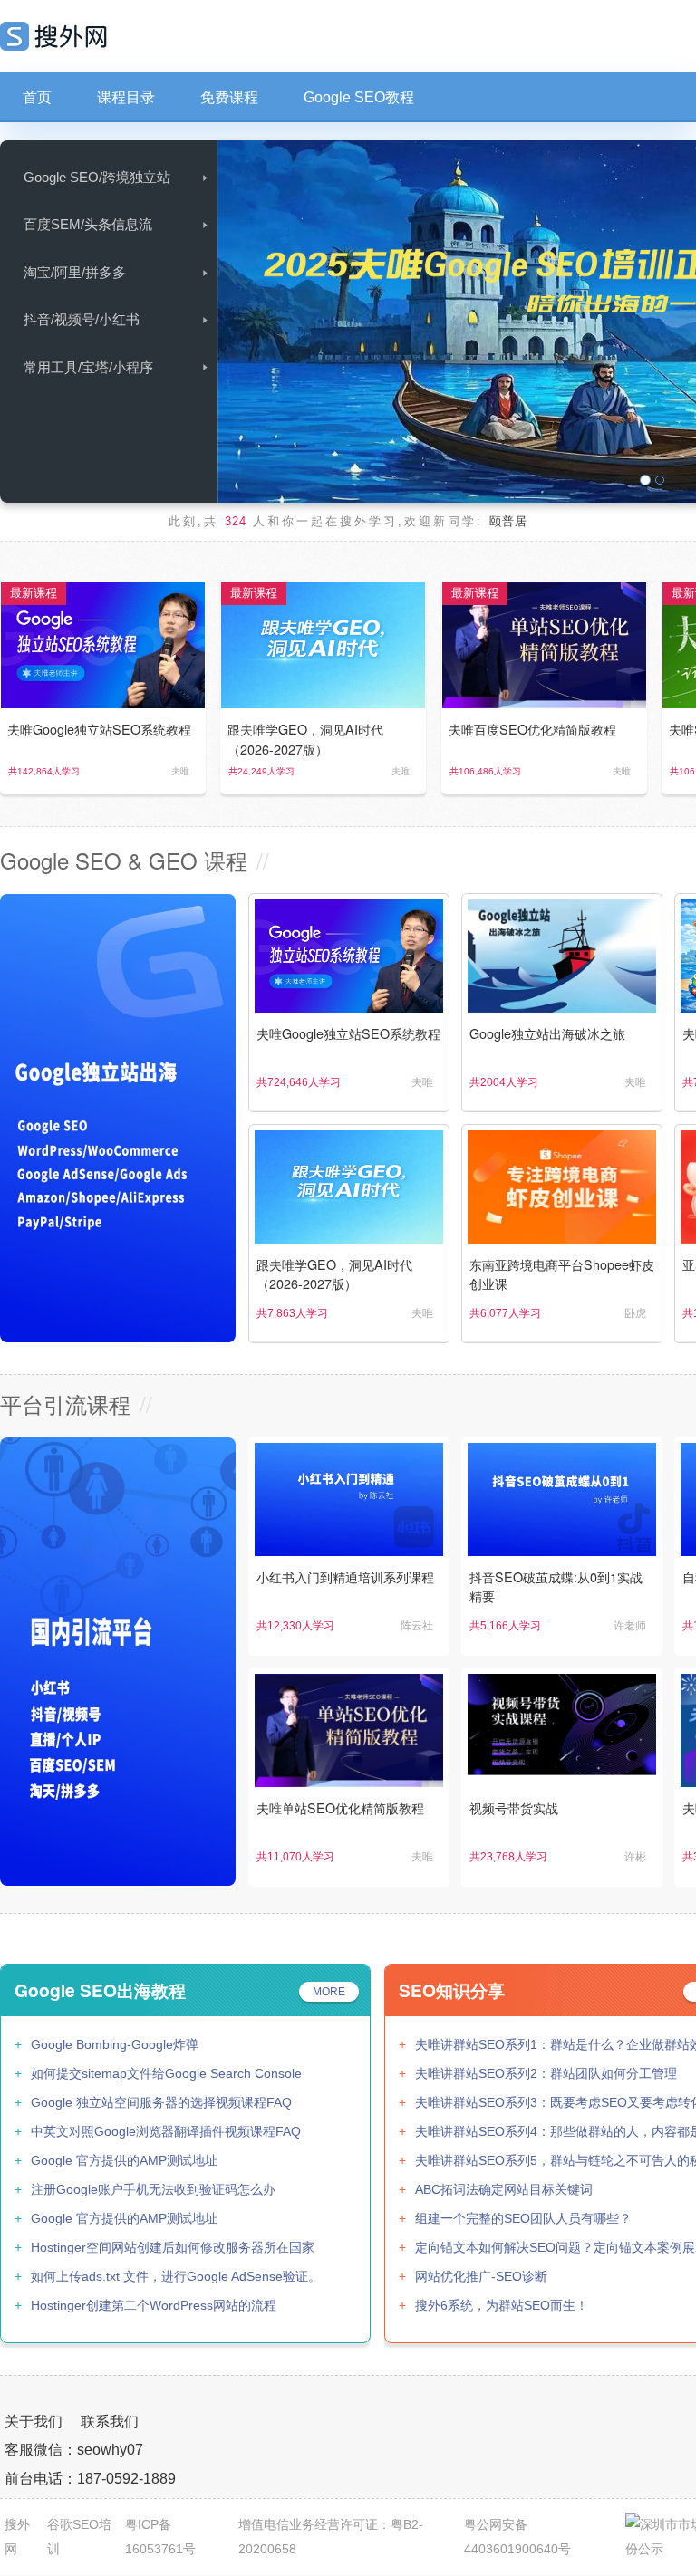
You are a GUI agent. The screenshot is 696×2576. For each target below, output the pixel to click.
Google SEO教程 (359, 97)
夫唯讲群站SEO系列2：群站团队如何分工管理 (546, 2073)
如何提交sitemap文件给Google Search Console (166, 2073)
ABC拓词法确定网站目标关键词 (504, 2189)
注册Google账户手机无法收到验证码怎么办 (153, 2189)
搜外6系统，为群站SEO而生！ (502, 2305)
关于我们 (34, 2422)
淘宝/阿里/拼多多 (75, 272)
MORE (329, 1992)
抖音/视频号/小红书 (82, 319)
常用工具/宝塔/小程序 (88, 367)
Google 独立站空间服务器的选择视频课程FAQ (161, 2102)
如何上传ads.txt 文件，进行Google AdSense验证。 (176, 2276)
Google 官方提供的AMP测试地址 (124, 2160)
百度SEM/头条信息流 (88, 224)
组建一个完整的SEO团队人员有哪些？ (523, 2218)
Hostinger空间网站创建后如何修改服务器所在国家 (173, 2247)
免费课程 (229, 97)
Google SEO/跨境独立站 (97, 177)
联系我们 (110, 2422)
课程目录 (126, 97)
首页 (37, 97)
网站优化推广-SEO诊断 (481, 2276)
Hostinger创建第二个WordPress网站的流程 (154, 2305)
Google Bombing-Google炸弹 (115, 2044)
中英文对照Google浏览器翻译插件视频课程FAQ (166, 2131)
